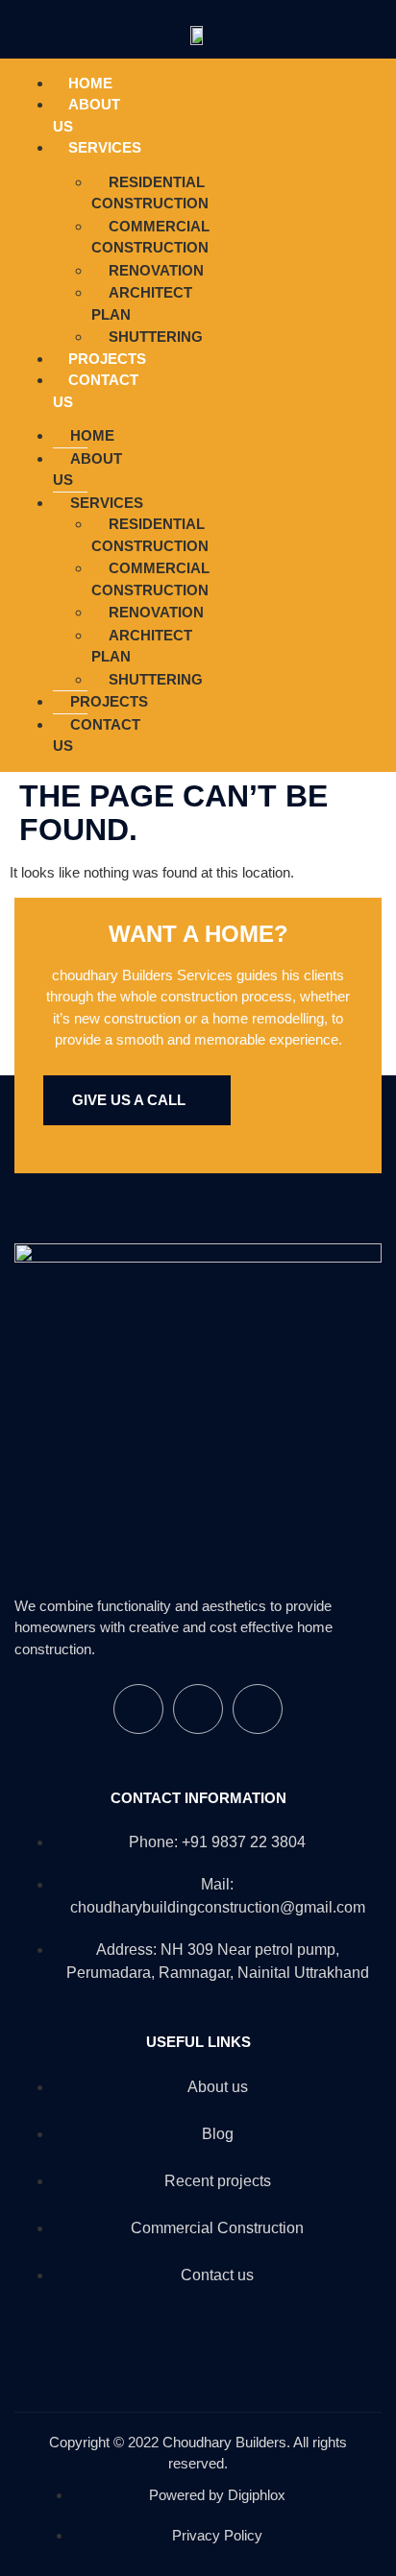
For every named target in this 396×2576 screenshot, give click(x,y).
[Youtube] (358, 412)
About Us (87, 115)
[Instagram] (300, 412)
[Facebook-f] (242, 412)
